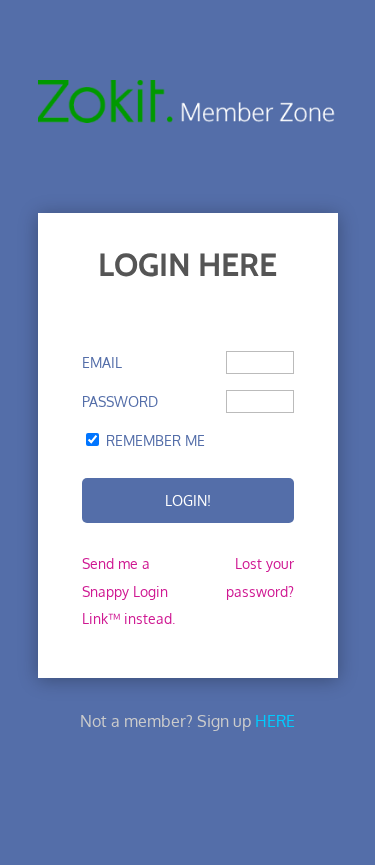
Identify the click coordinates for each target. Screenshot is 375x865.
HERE (275, 721)
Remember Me (155, 440)
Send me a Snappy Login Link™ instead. (128, 590)
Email (102, 362)
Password (120, 401)
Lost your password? (260, 577)
